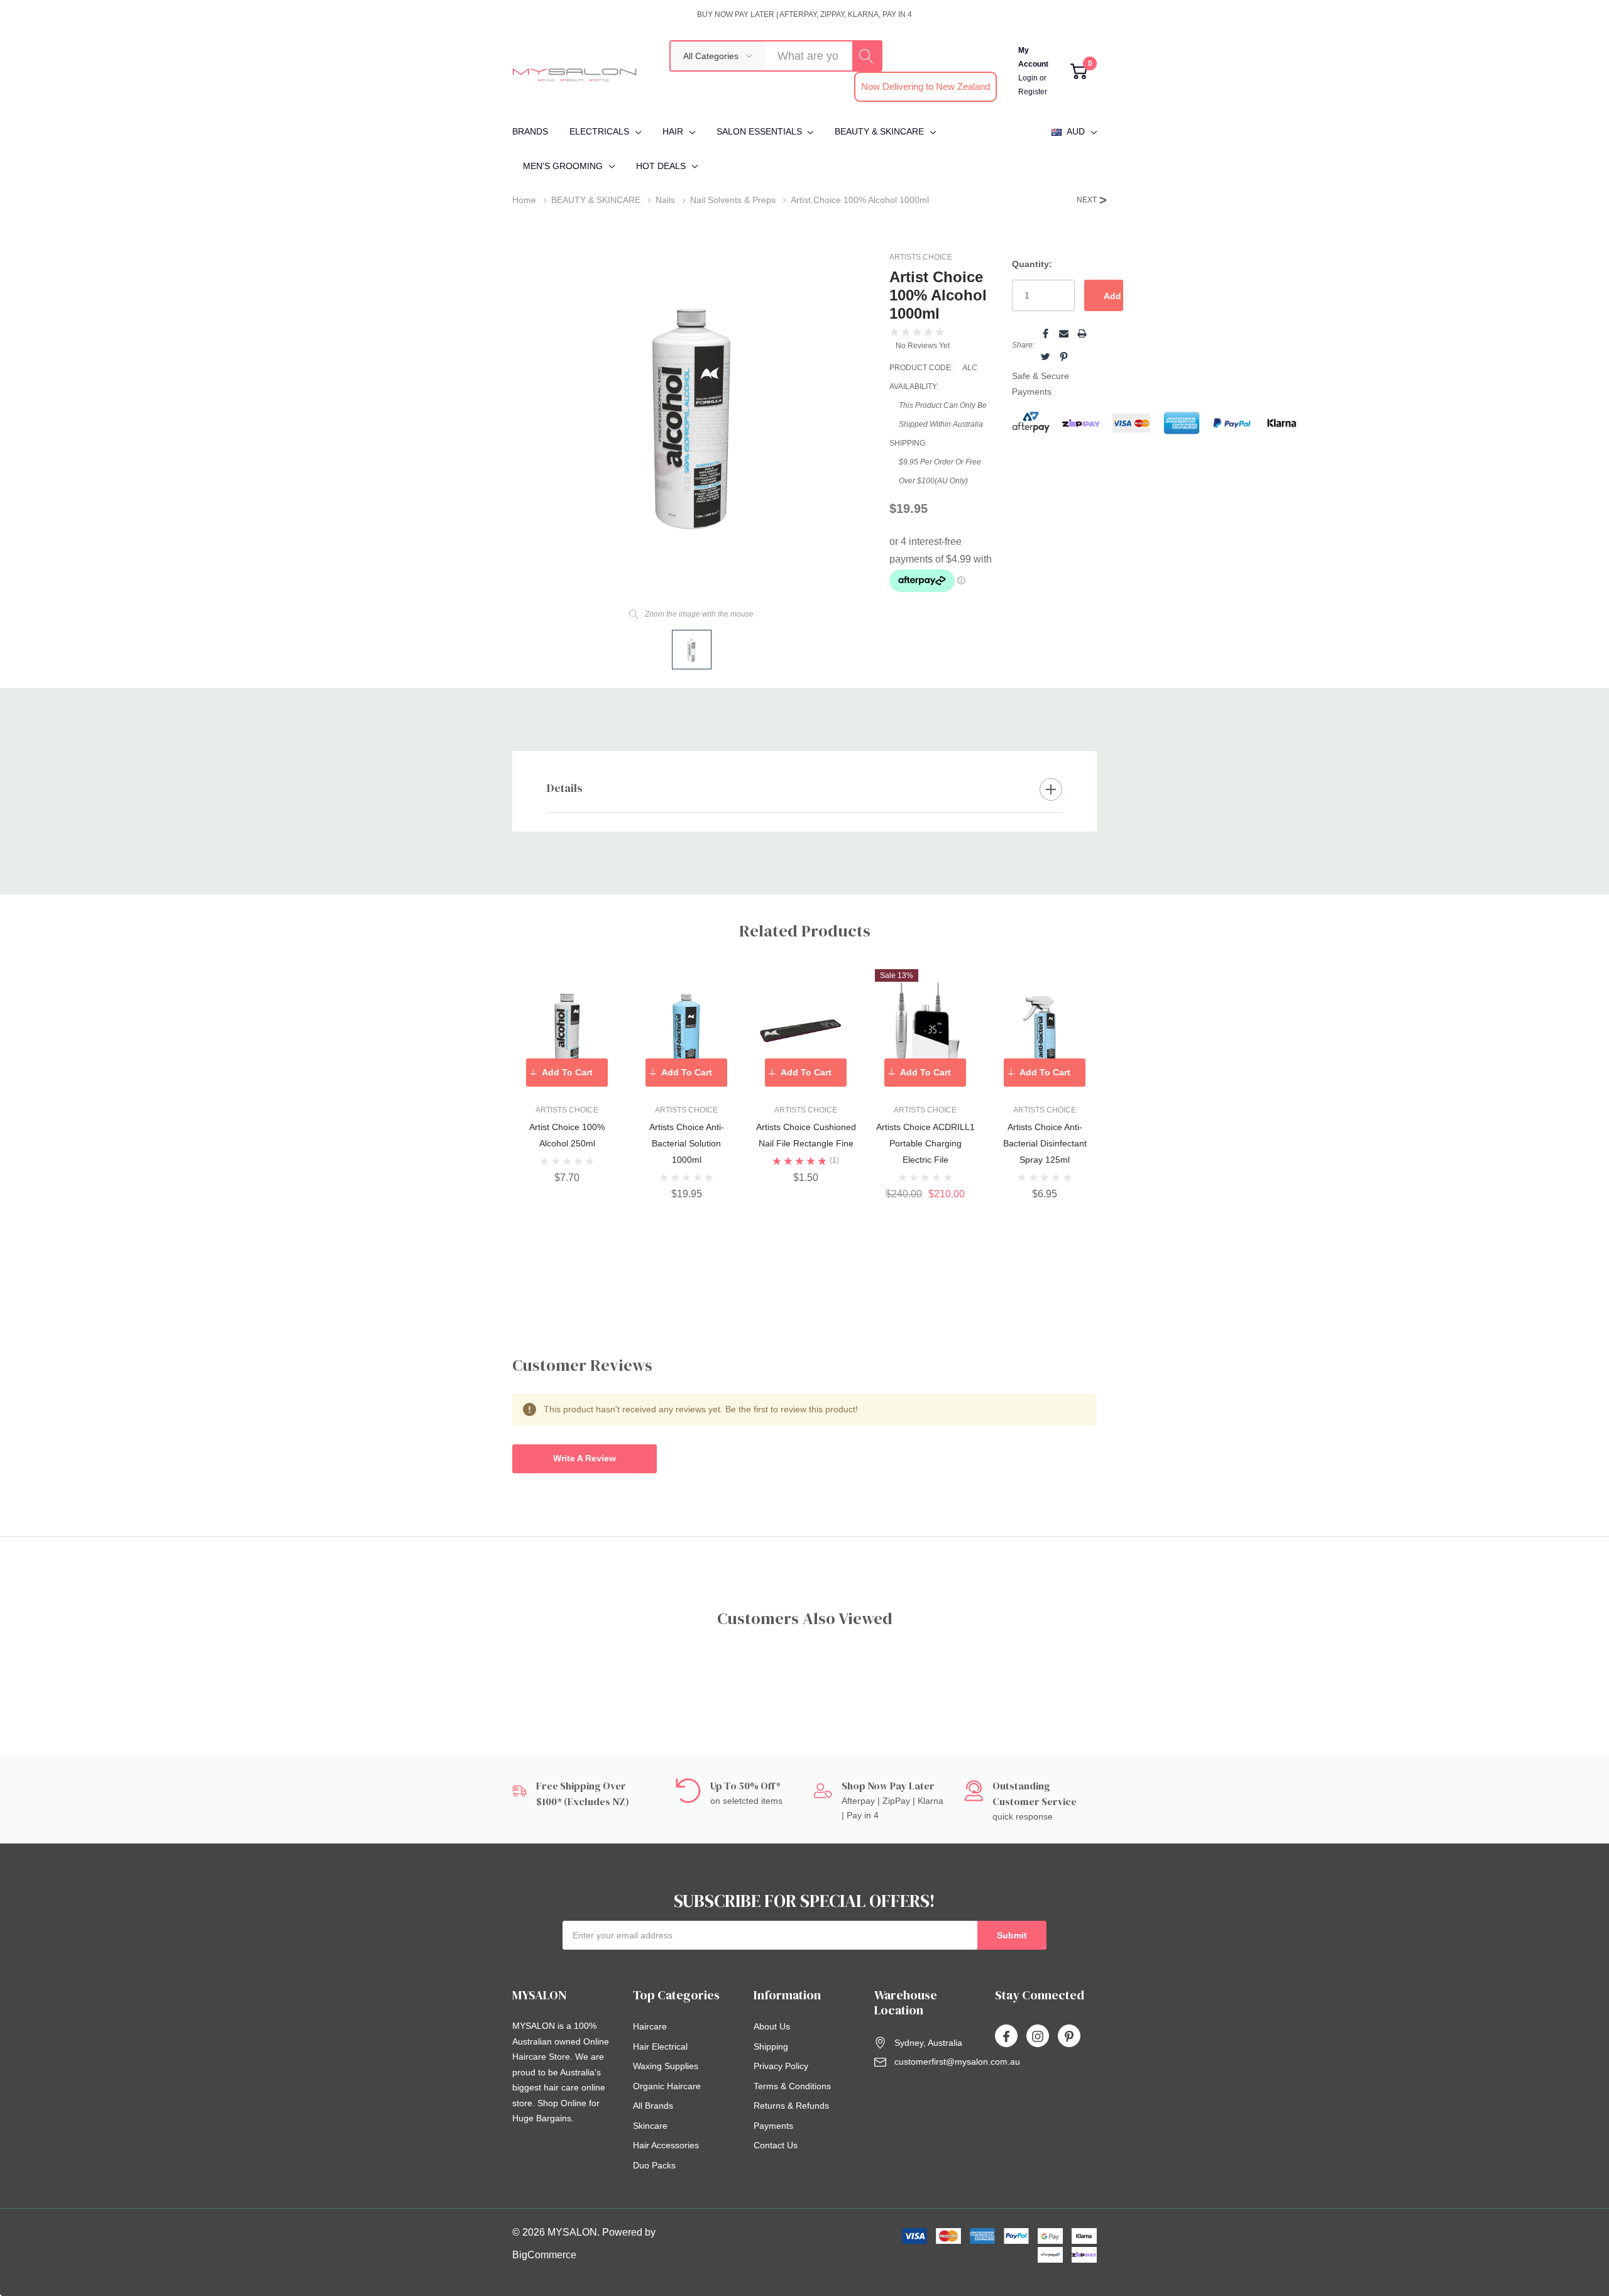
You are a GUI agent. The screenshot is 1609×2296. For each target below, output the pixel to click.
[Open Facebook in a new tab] (1006, 2036)
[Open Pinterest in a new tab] (1069, 2036)
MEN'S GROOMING (563, 166)
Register (1033, 92)
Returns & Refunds (791, 2106)
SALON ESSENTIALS (759, 131)
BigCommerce (544, 2255)
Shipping (771, 2046)
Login (1029, 78)
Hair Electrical (660, 2046)
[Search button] (867, 56)
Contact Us (776, 2145)
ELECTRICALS (599, 131)
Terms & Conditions (792, 2086)
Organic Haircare (667, 2086)
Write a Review (585, 1458)
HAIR (673, 131)
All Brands (653, 2106)
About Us (772, 2026)
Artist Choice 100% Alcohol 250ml (567, 1135)
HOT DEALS (661, 166)
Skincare (650, 2126)
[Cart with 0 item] (1079, 71)
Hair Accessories (666, 2145)
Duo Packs (654, 2165)
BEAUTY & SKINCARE (879, 131)
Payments (773, 2126)
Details (565, 788)
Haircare (650, 2026)
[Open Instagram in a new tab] (1038, 2036)
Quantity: (1032, 264)
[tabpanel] (567, 1076)
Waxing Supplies (666, 2066)
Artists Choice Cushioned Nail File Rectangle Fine (806, 1135)
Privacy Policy (781, 2066)
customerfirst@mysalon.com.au (957, 2062)
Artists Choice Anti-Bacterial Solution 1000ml (687, 1143)
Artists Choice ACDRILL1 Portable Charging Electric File (925, 1143)
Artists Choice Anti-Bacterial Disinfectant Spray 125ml (1045, 1143)
